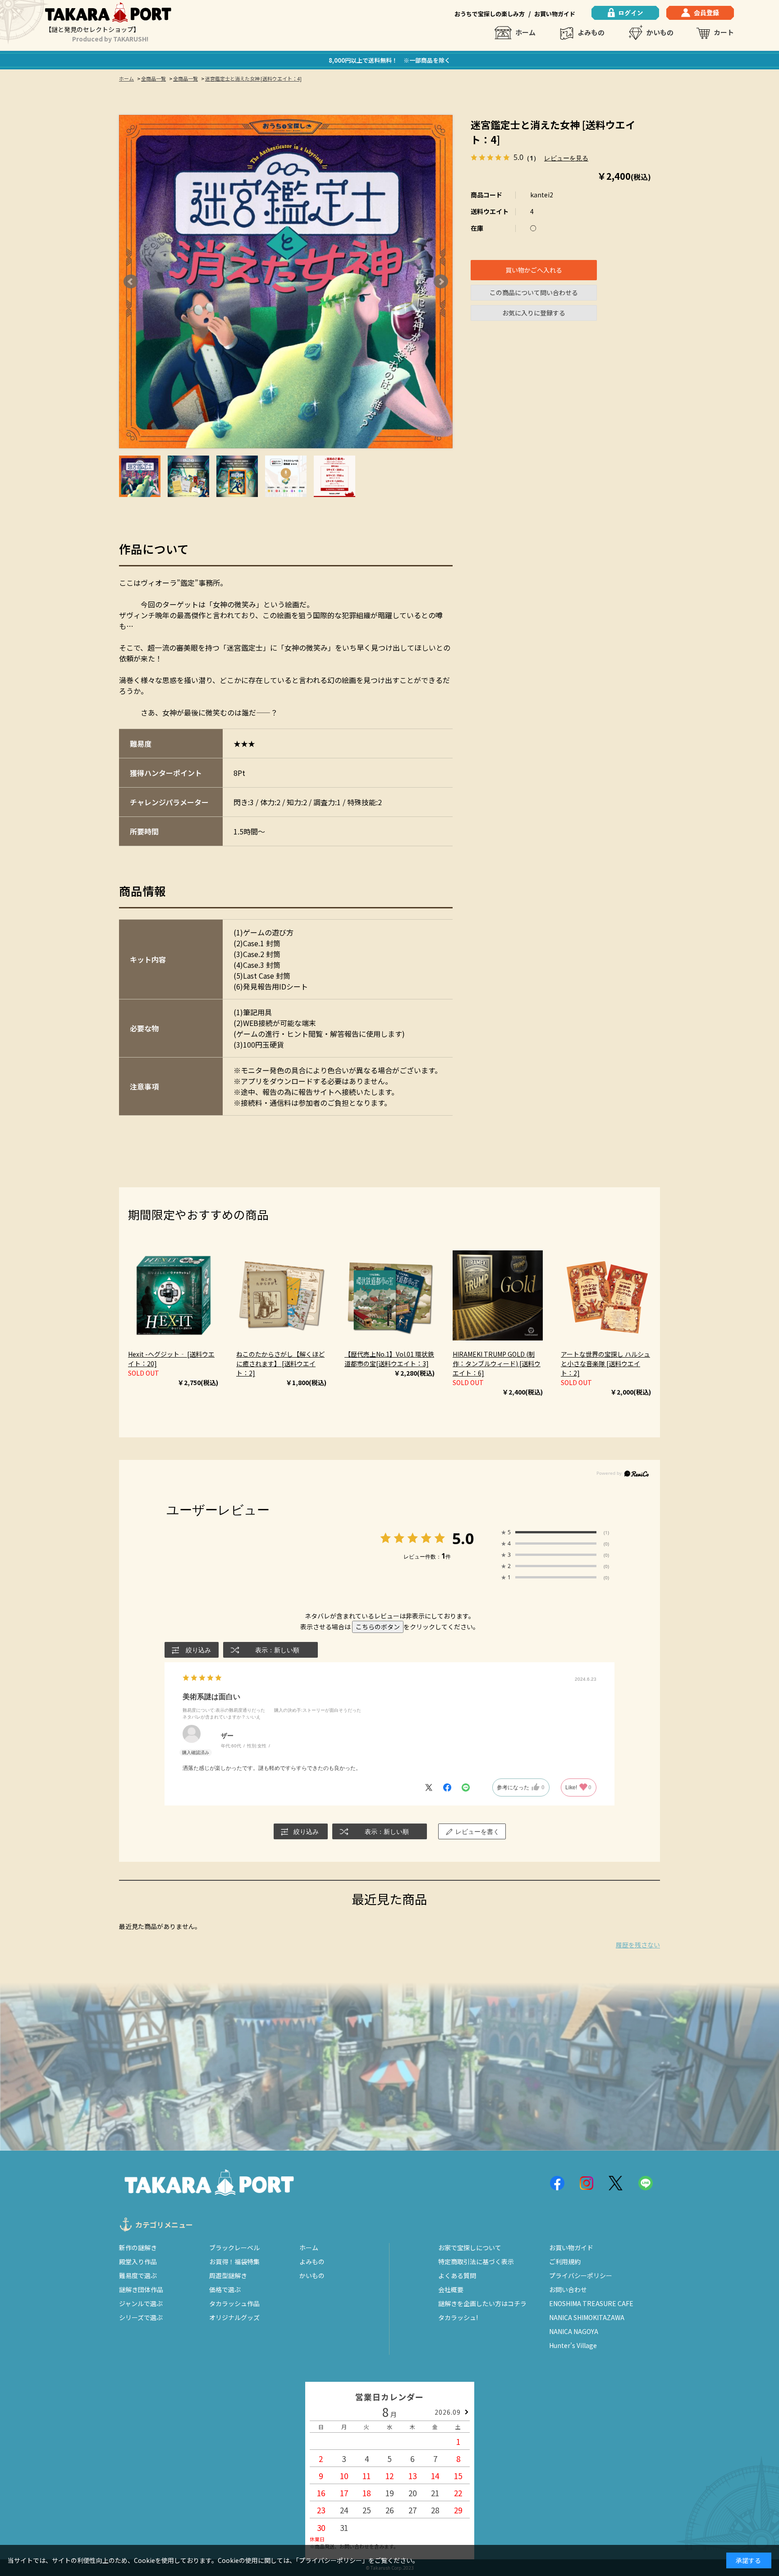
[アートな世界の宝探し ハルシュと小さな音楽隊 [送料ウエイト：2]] (606, 1295)
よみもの (591, 32)
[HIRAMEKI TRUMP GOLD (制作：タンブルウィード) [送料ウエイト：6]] (498, 1295)
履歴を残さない (638, 1945)
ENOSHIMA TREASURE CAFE (591, 2303)
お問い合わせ (568, 2289)
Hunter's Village (573, 2345)
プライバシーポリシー (581, 2275)
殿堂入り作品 (138, 2261)
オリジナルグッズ (234, 2317)
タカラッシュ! (458, 2317)
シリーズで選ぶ (141, 2317)
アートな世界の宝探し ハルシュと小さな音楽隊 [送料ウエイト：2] (605, 1363)
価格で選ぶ (225, 2289)
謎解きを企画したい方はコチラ (482, 2303)
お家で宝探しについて (470, 2248)
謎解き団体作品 (141, 2289)
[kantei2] (140, 476)
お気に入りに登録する (534, 313)
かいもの (660, 32)
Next (441, 282)
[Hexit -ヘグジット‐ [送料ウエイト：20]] (173, 1295)
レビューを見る (566, 157)
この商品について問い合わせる (534, 292)
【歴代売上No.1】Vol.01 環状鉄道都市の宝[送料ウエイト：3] (389, 1359)
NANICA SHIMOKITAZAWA (587, 2317)
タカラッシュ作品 (234, 2303)
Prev (131, 282)
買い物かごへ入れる (534, 270)
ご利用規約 (565, 2261)
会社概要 (451, 2289)
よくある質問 (457, 2275)
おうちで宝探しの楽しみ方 (490, 14)
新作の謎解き (138, 2248)
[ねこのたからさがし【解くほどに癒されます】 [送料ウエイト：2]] (281, 1295)
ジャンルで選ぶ (141, 2303)
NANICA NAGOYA (574, 2331)
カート (724, 32)
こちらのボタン (378, 1627)
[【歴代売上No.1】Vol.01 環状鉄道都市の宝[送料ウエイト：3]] (389, 1295)
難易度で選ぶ (138, 2275)
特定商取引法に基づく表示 (476, 2261)
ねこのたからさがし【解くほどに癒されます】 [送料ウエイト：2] (280, 1363)
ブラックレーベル (234, 2248)
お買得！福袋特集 (234, 2261)
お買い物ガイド (555, 14)
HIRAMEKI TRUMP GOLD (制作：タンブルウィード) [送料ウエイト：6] (497, 1363)
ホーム (525, 32)
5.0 (463, 1538)
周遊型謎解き (228, 2275)
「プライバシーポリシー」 (332, 2560)
